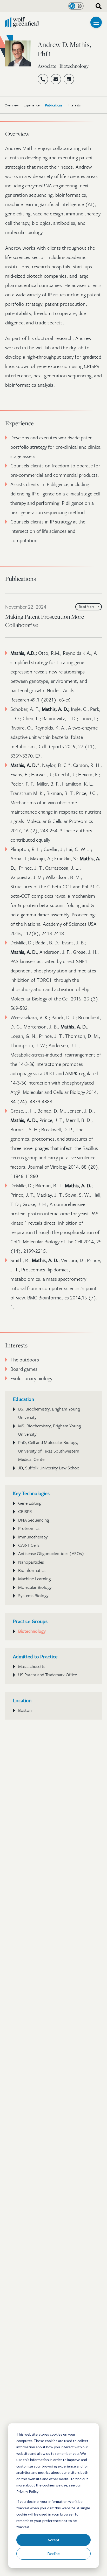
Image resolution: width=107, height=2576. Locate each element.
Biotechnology (32, 1631)
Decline (54, 2554)
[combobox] (97, 6)
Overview (12, 105)
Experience (32, 105)
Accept (53, 2540)
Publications (54, 105)
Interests (74, 105)
